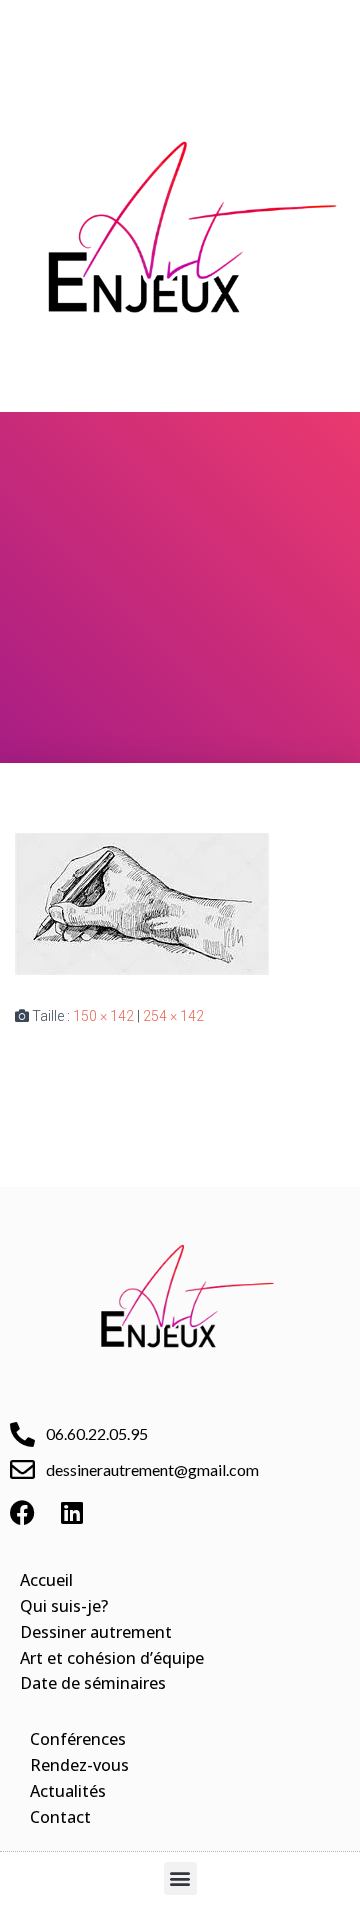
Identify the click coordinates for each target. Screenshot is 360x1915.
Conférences (78, 1739)
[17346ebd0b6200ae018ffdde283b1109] (142, 902)
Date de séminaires (93, 1683)
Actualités (68, 1791)
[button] (180, 26)
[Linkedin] (72, 1513)
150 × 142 (103, 1016)
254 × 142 (173, 1016)
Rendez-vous (79, 1765)
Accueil (46, 1580)
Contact (60, 1817)
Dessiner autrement (96, 1632)
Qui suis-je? (64, 1606)
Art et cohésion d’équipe (112, 1658)
